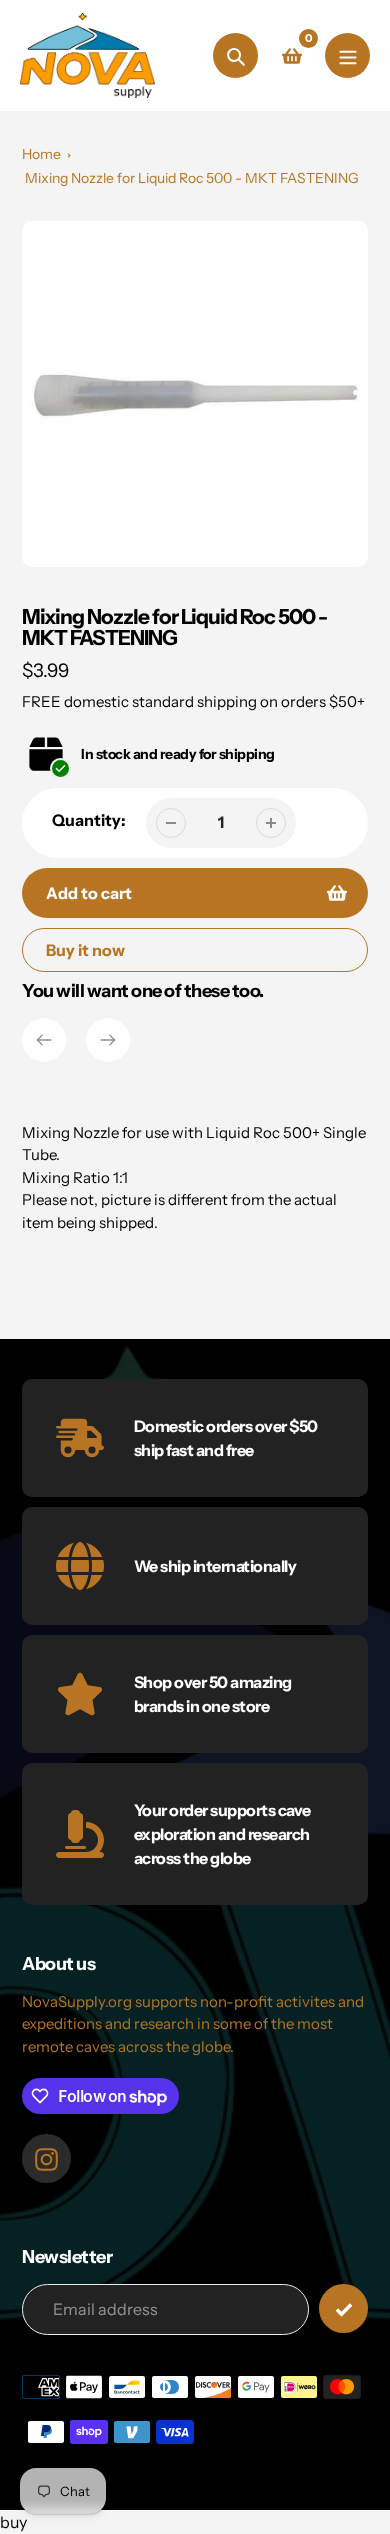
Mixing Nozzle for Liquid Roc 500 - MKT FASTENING (192, 178)
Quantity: (89, 820)
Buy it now (85, 950)
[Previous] (44, 1040)
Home (41, 154)
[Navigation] (347, 55)
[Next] (108, 1040)
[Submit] (343, 2308)
